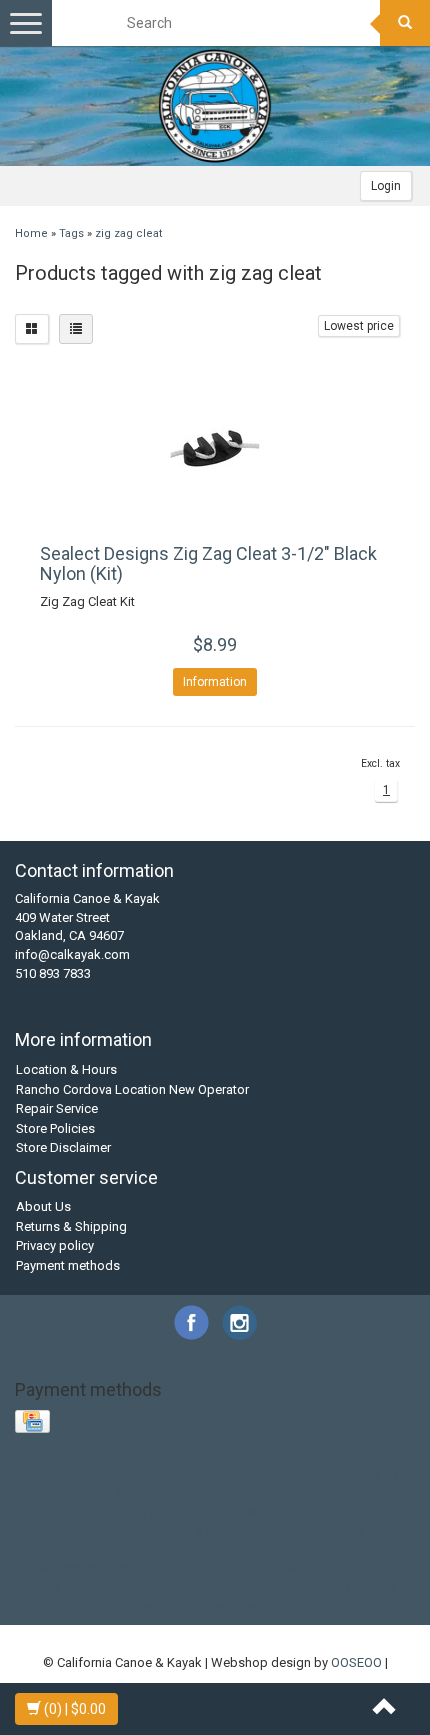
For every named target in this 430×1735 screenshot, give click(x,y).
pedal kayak (260, 1549)
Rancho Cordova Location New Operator (132, 1089)
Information (215, 682)
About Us (43, 1206)
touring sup (102, 1586)
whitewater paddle (269, 1605)
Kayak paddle (180, 1475)
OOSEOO (356, 1662)
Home (31, 233)
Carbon (111, 1475)
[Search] (405, 23)
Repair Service (57, 1108)
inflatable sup (177, 1530)
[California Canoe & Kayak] (215, 106)
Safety (88, 1493)
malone (194, 1549)
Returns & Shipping (71, 1226)
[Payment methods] (34, 1422)
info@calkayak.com (72, 954)
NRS (368, 1475)
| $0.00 (75, 1709)
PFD (401, 1475)
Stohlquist (145, 1493)
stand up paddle (275, 1567)
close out (306, 1493)
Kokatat (251, 1475)
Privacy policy (55, 1245)
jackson (249, 1530)
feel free (207, 1512)
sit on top (191, 1567)
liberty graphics (119, 1549)
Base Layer (49, 1475)
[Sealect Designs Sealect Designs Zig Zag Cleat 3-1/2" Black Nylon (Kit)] (215, 449)
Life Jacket (315, 1475)
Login (386, 186)
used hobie (176, 1586)
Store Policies (55, 1128)
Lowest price (359, 326)
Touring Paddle (227, 1493)
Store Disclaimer (63, 1147)
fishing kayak (278, 1512)
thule (346, 1567)
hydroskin (100, 1530)
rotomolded (338, 1549)
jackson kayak (322, 1530)
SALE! (44, 1493)
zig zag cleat (128, 233)
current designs (76, 1512)
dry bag (152, 1512)
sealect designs (109, 1567)
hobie (341, 1512)
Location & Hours (66, 1069)
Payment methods (68, 1265)
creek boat (373, 1493)
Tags (71, 233)
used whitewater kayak (284, 1586)
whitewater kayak (157, 1605)
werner (378, 1586)
